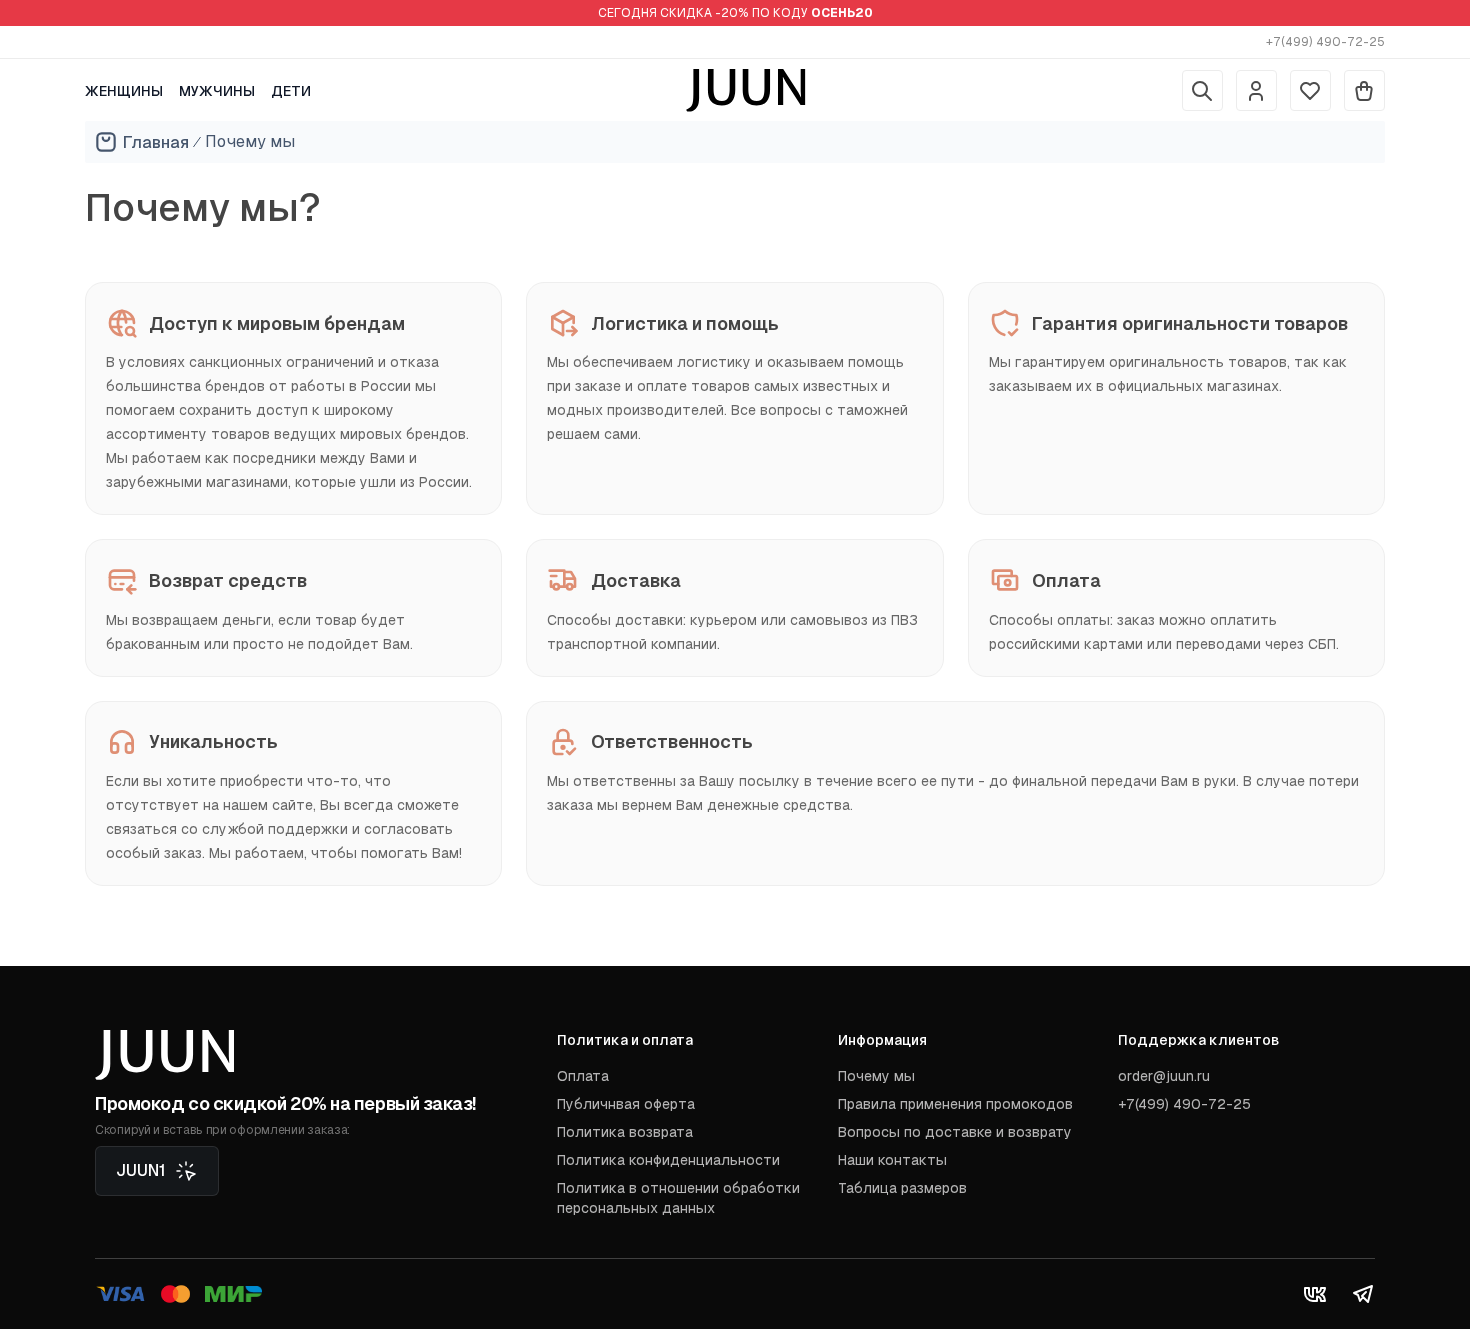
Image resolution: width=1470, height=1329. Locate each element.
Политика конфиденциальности (668, 1160)
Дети (291, 91)
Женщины (124, 91)
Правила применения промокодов (955, 1104)
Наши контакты (892, 1160)
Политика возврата (625, 1132)
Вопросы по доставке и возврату (955, 1132)
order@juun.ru (1164, 1076)
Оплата (583, 1076)
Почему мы (876, 1076)
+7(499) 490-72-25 (1325, 42)
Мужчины (217, 91)
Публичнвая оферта (626, 1104)
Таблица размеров (902, 1188)
